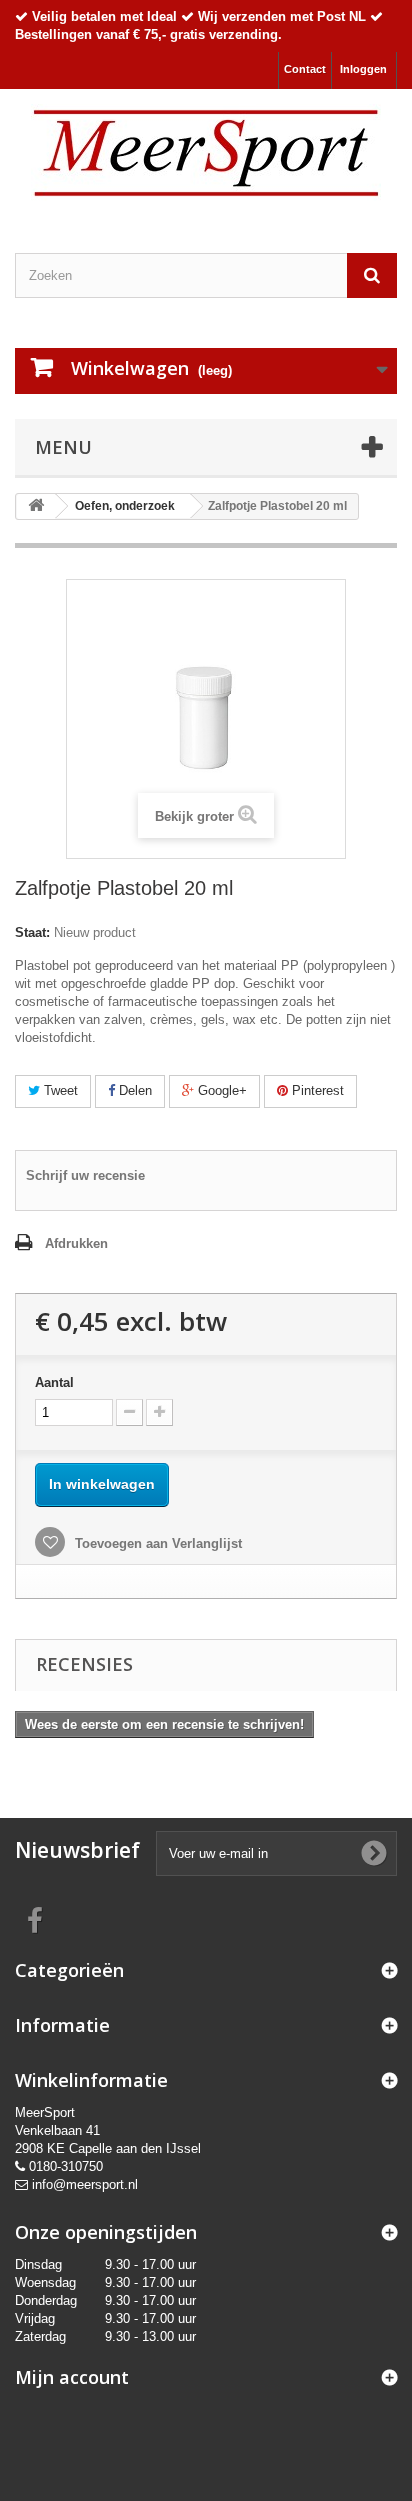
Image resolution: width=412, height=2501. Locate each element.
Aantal (54, 1382)
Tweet (59, 1090)
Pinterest (316, 1090)
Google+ (220, 1090)
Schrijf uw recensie (85, 1175)
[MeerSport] (206, 153)
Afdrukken (76, 1243)
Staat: (32, 932)
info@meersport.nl (85, 2184)
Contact (305, 69)
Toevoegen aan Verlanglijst (156, 1543)
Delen (133, 1090)
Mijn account (72, 2377)
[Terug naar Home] (36, 506)
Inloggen (363, 69)
